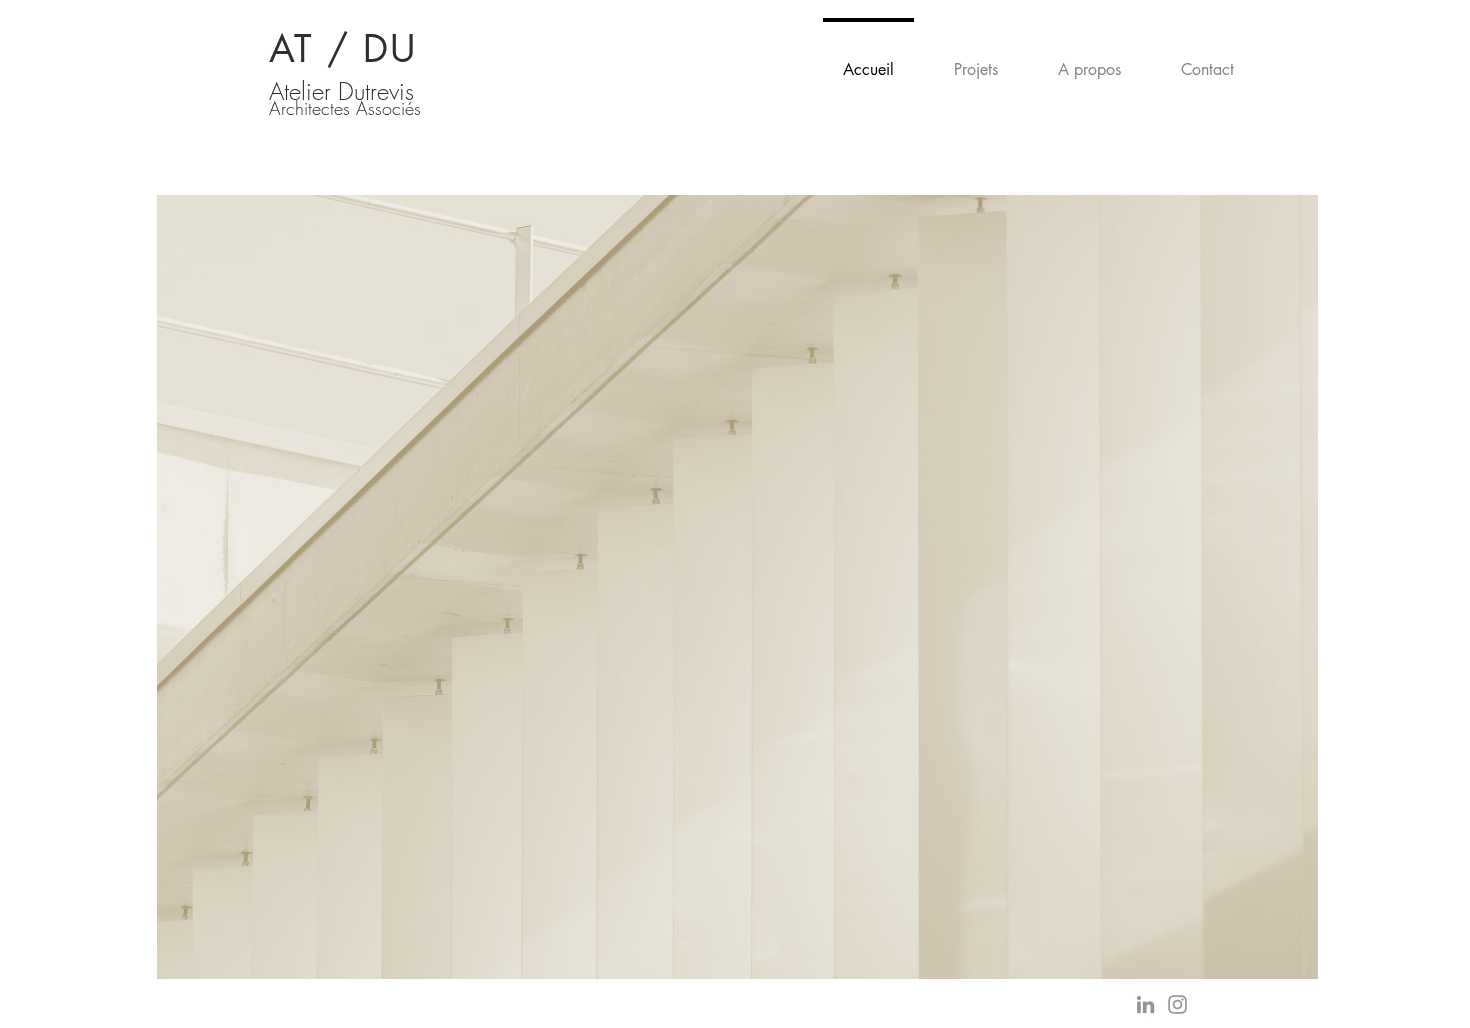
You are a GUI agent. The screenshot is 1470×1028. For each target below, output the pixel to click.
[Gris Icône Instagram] (1177, 1004)
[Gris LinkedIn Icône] (1145, 1004)
